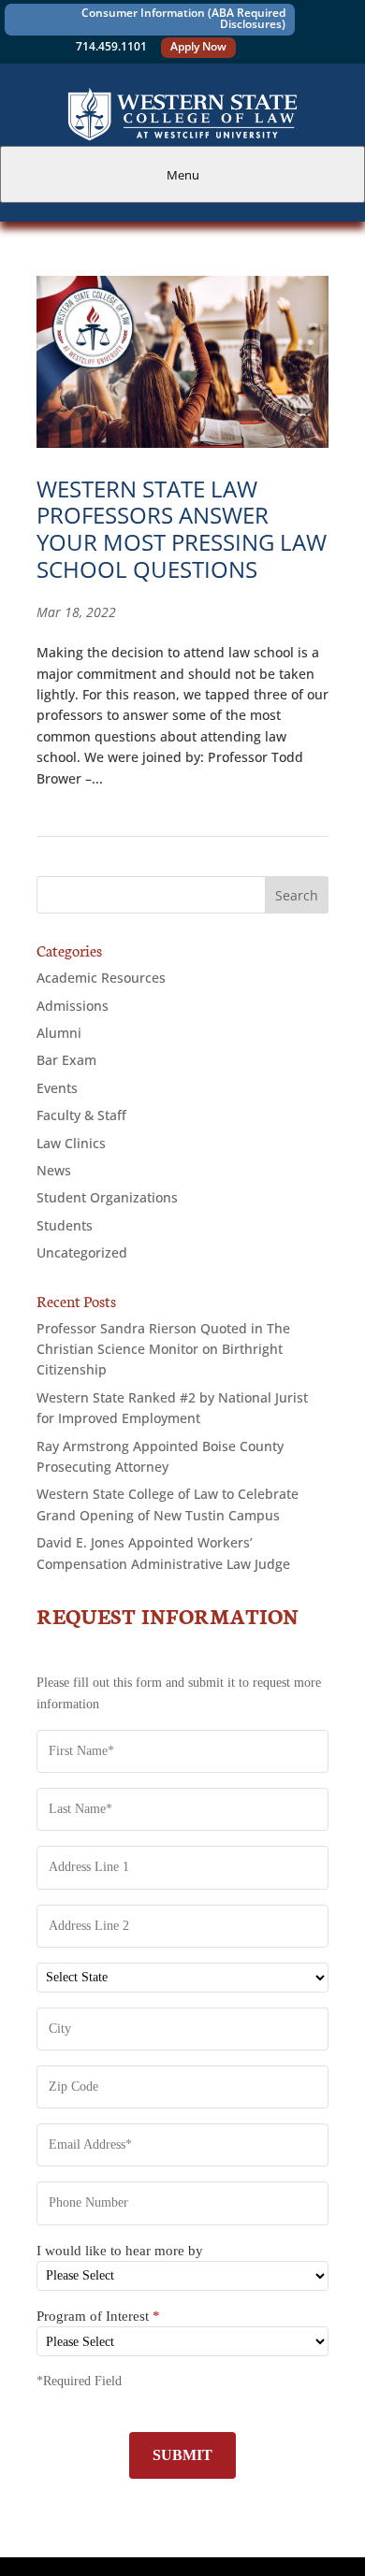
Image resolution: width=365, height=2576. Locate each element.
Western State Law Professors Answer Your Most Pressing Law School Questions (182, 529)
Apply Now (198, 46)
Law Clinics (71, 1143)
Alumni (59, 1033)
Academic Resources (101, 978)
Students (65, 1225)
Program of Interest (98, 2316)
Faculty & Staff (81, 1115)
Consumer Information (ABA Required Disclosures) (183, 18)
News (54, 1170)
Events (57, 1088)
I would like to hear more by (120, 2251)
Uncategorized (82, 1252)
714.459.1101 (111, 46)
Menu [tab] (183, 175)
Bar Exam (66, 1060)
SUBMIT (182, 2455)
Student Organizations (107, 1197)
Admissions (73, 1006)
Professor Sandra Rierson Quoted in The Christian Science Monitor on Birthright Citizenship (163, 1349)
